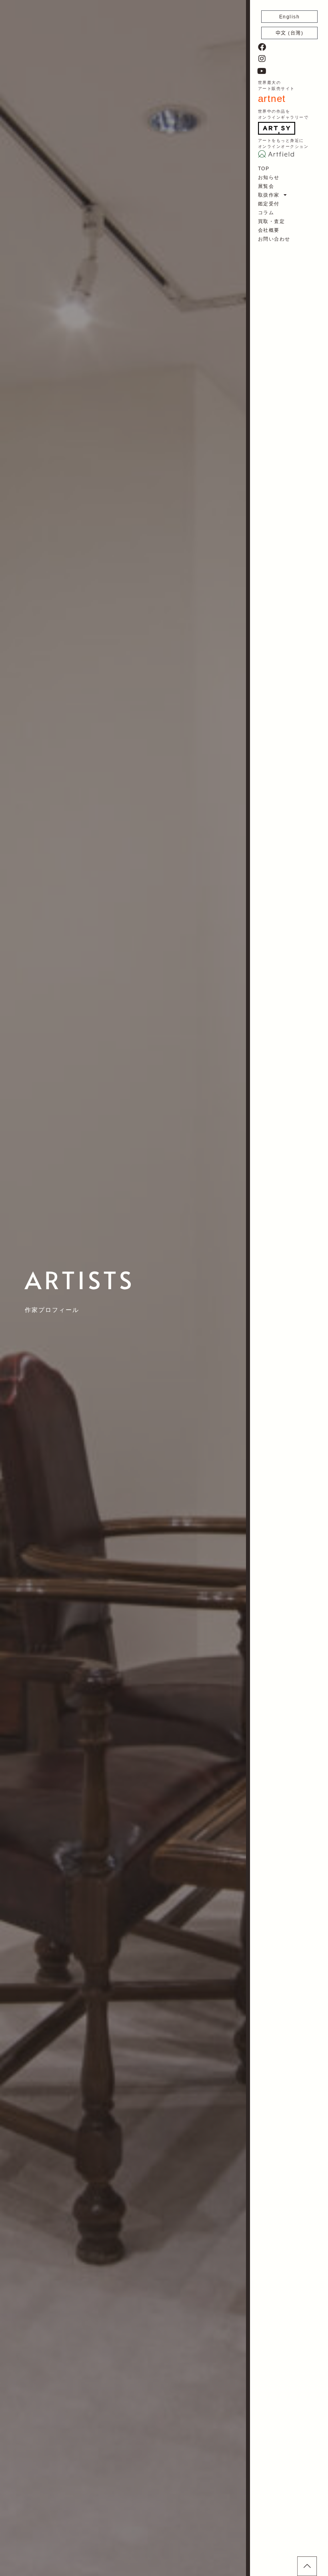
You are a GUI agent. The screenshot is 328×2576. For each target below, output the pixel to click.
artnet (272, 99)
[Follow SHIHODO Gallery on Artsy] (277, 128)
